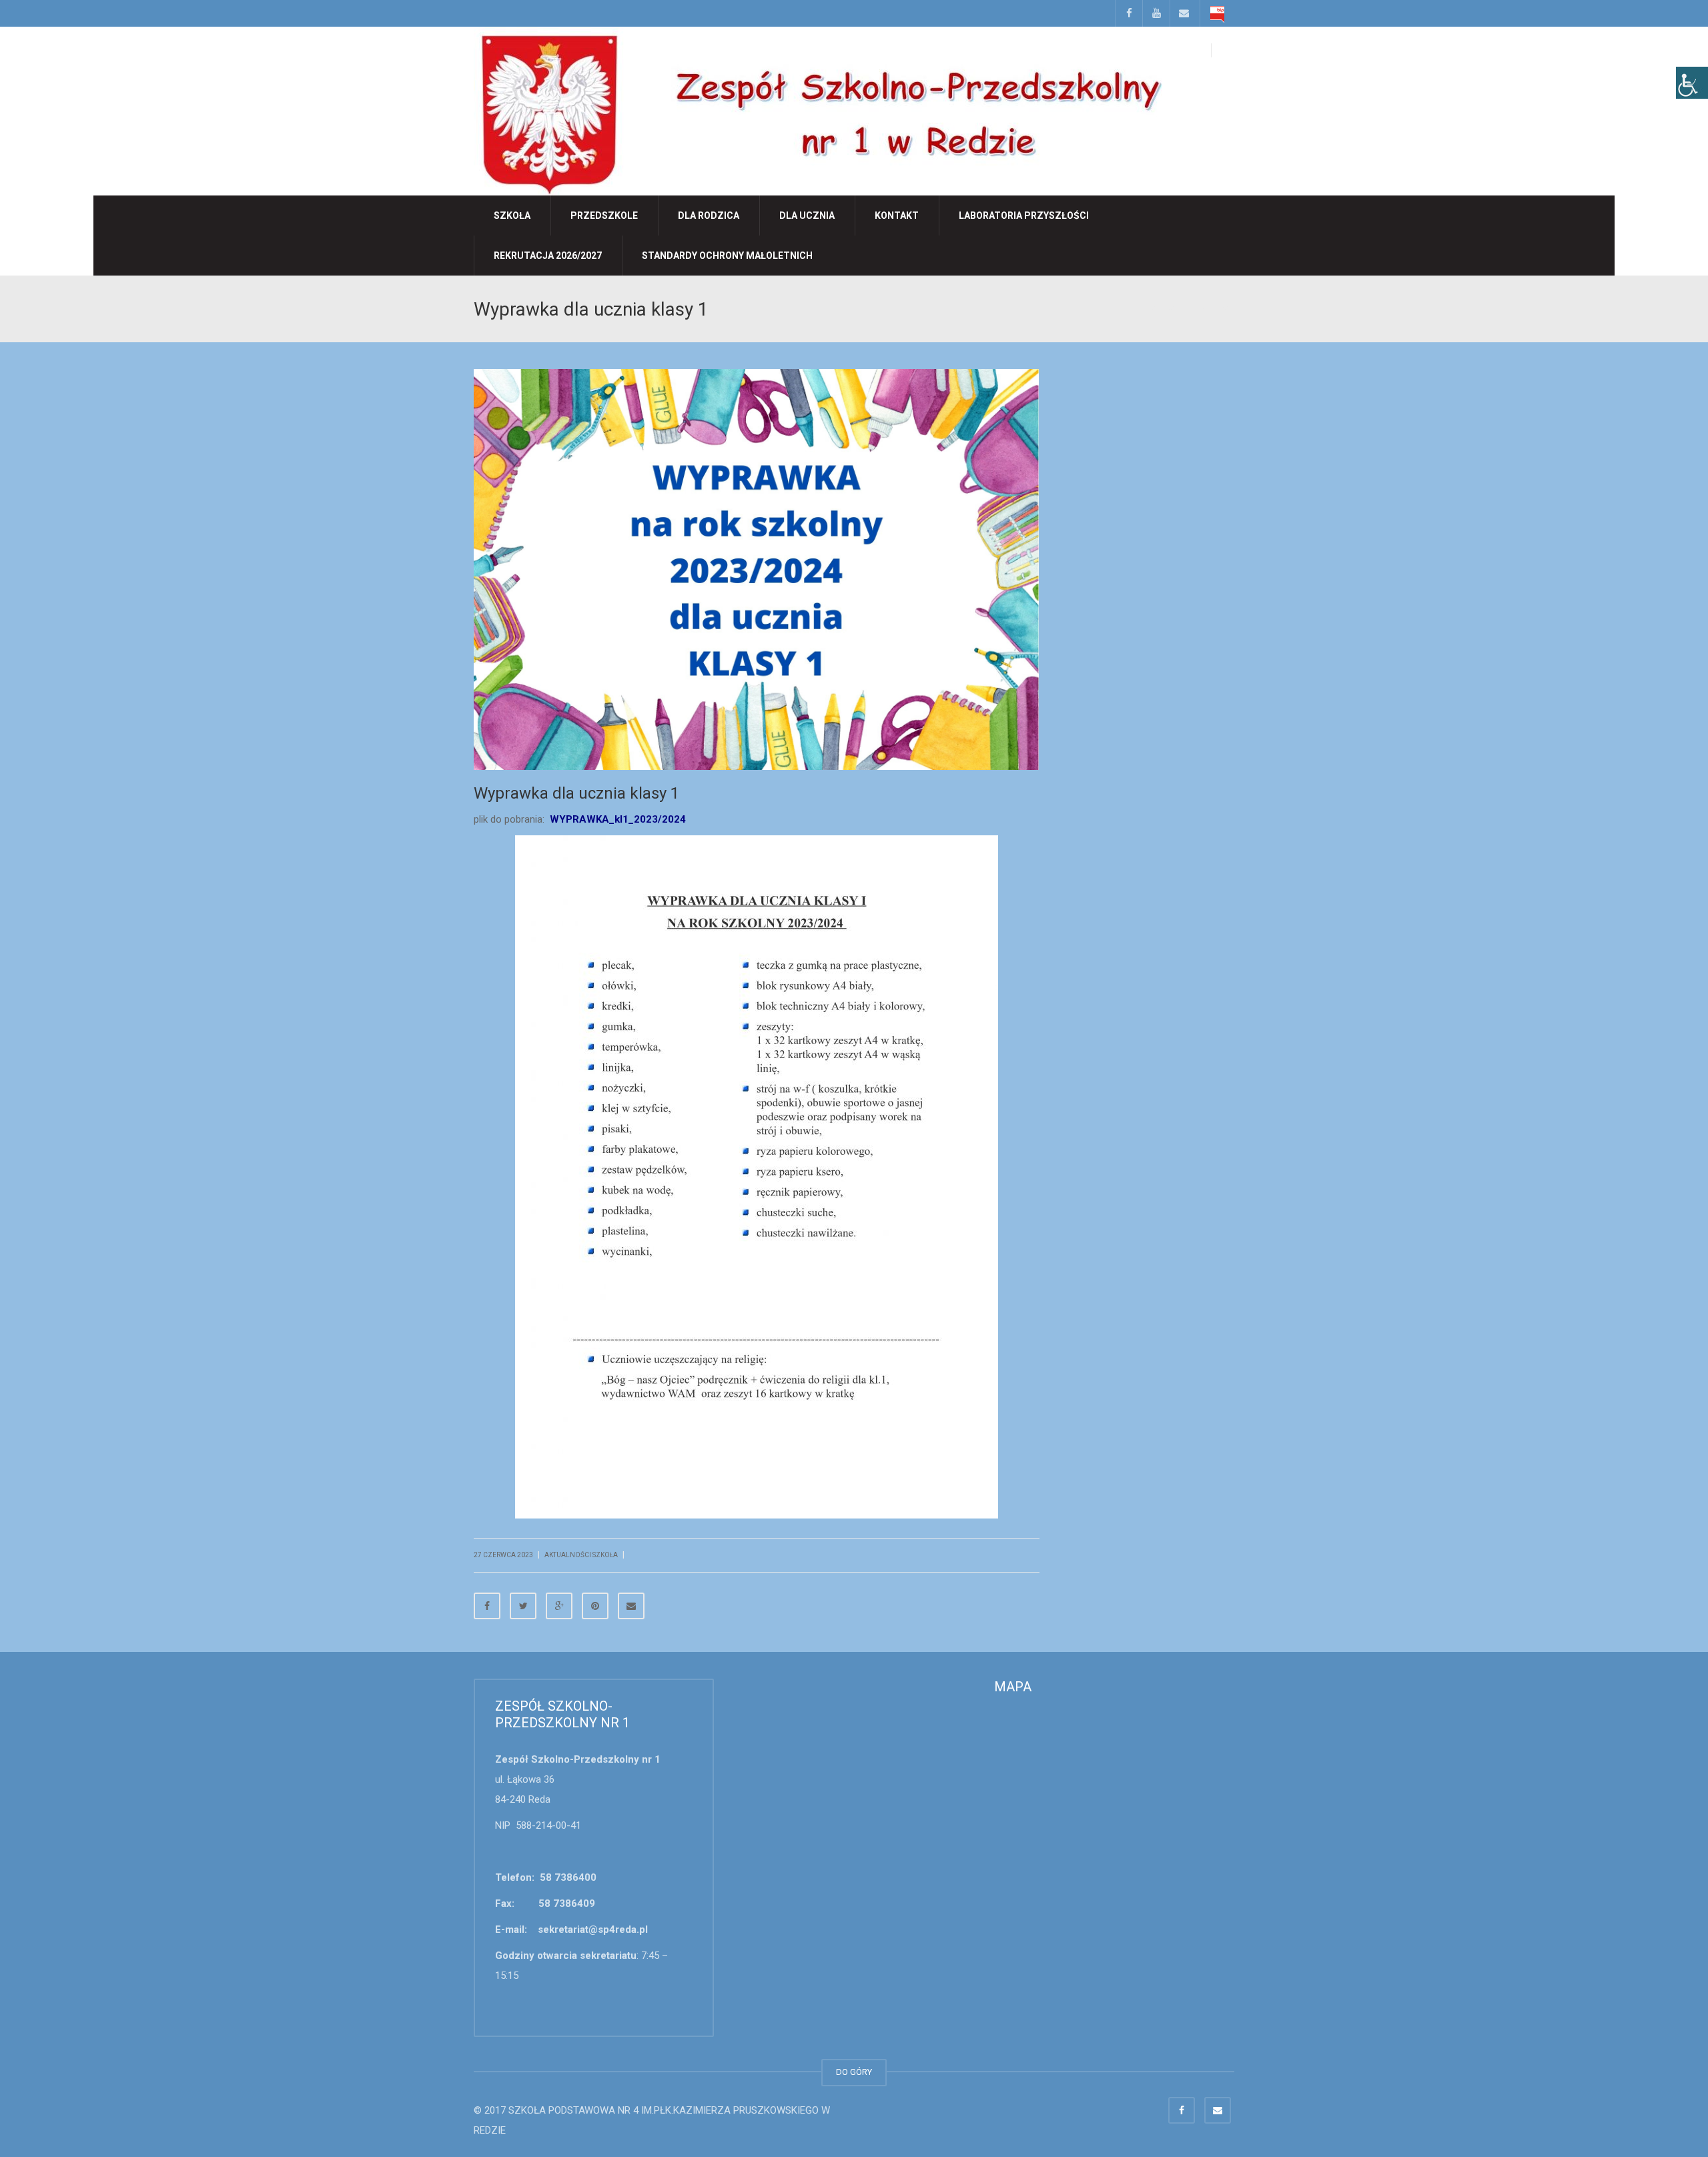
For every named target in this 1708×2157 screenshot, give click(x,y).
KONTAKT (897, 215)
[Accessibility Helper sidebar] (1692, 83)
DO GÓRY (854, 2072)
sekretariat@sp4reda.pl (593, 1929)
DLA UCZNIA (807, 215)
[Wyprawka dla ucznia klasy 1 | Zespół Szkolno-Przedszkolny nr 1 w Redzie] (818, 110)
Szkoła (512, 215)
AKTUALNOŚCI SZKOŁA (1191, 308)
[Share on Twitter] (523, 1606)
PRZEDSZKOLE (604, 215)
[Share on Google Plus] (559, 1606)
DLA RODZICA (709, 215)
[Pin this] (595, 1606)
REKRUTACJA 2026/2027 (548, 256)
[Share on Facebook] (487, 1606)
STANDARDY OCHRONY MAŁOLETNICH (727, 256)
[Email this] (631, 1606)
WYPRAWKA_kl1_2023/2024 (618, 819)
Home (1135, 308)
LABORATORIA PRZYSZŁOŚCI (1024, 215)
